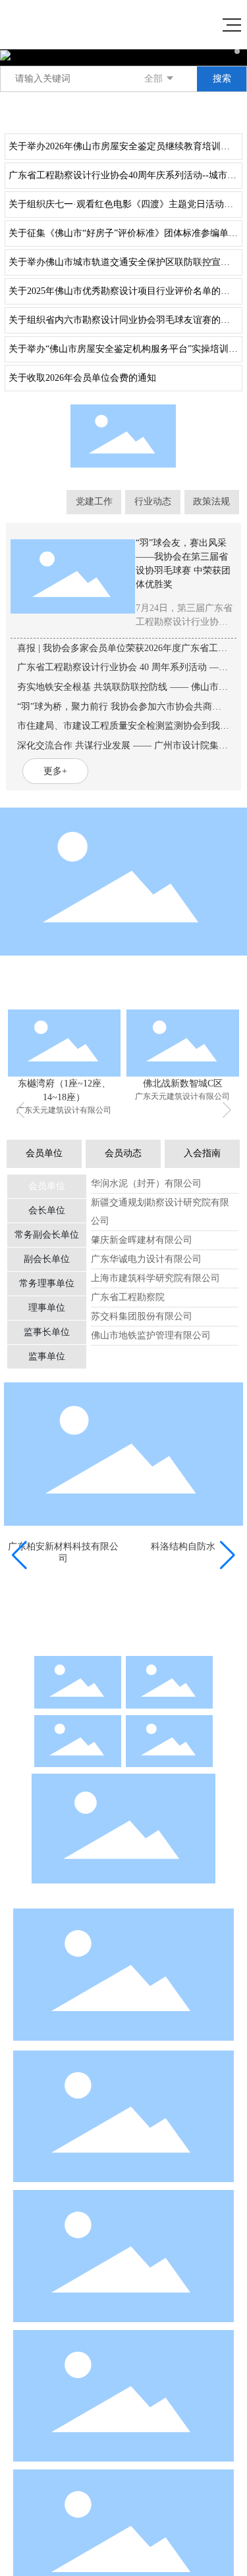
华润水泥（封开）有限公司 (146, 1183)
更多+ (227, 111)
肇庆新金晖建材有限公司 (142, 1240)
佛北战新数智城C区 (183, 1083)
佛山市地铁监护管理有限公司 (151, 1335)
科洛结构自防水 (183, 1547)
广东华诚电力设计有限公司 (146, 1259)
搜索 (222, 79)
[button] (237, 51)
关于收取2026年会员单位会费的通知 (82, 378)
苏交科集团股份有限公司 (142, 1316)
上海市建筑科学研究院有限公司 (155, 1278)
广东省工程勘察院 (128, 1297)
